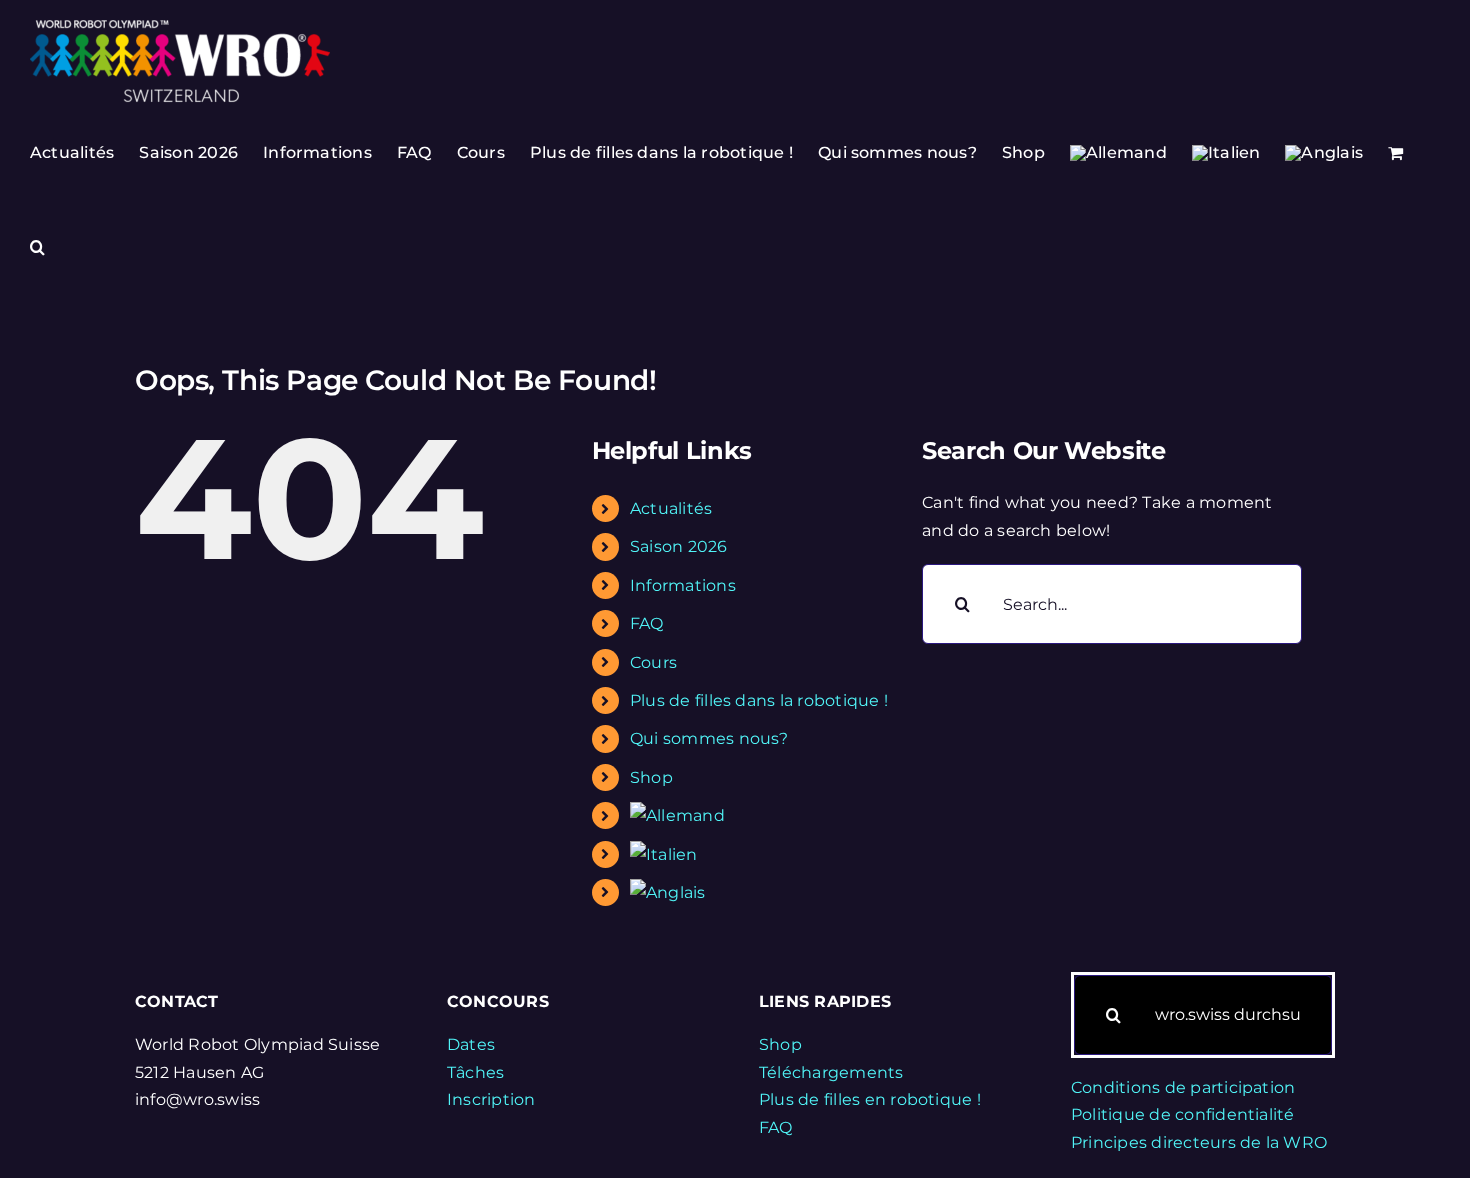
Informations (683, 585)
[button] (37, 247)
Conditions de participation (1183, 1087)
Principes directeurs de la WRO (1199, 1142)
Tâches (475, 1072)
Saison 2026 (679, 546)
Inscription (491, 1099)
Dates (471, 1044)
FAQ (647, 623)
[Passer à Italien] (1226, 153)
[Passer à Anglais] (1324, 153)
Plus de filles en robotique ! (870, 1099)
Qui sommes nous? (709, 738)
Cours (653, 662)
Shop (651, 777)
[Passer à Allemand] (1118, 153)
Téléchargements (831, 1072)
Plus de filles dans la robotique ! (759, 700)
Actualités (671, 508)
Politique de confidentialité (1183, 1114)
